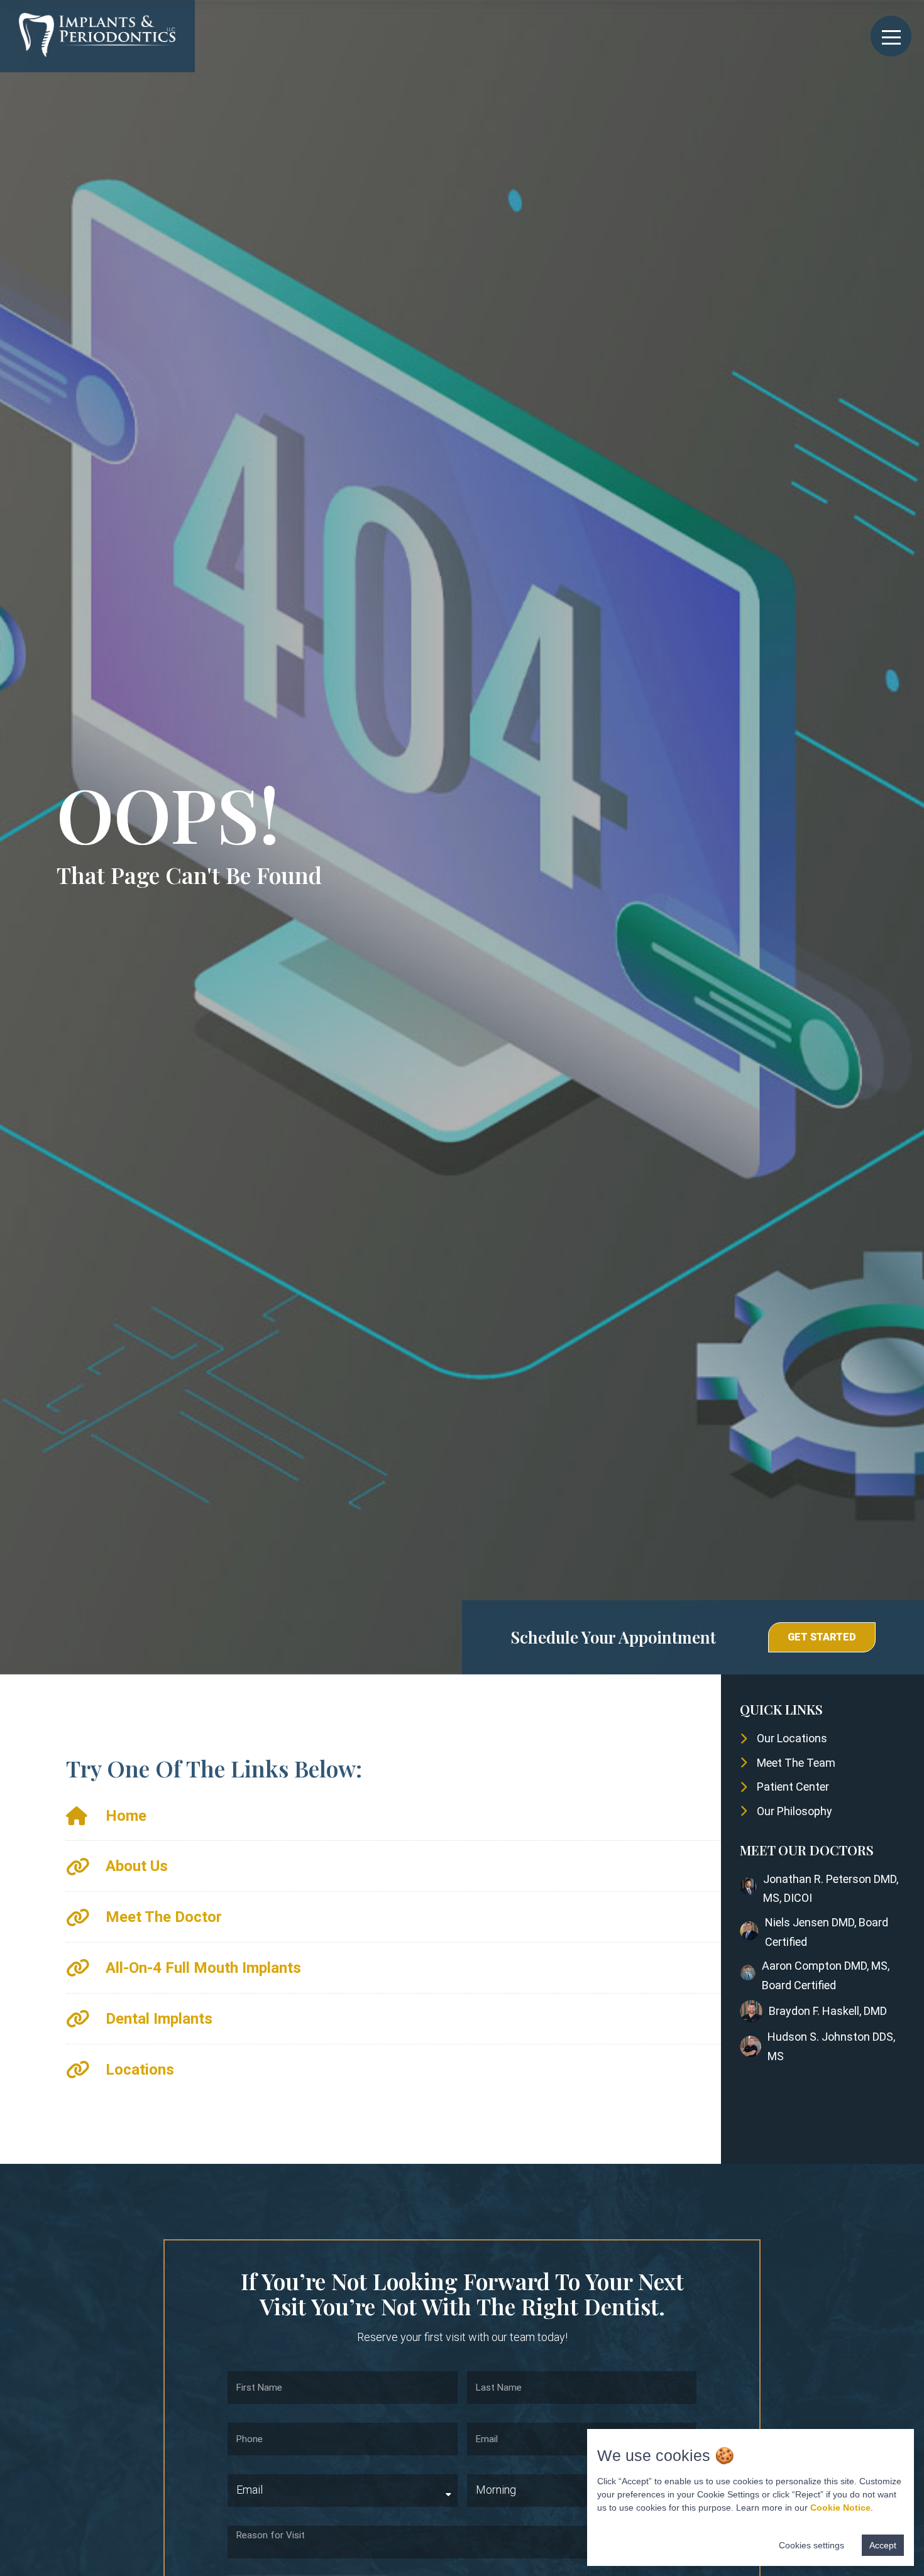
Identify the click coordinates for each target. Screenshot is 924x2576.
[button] (822, 1637)
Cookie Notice (840, 2508)
